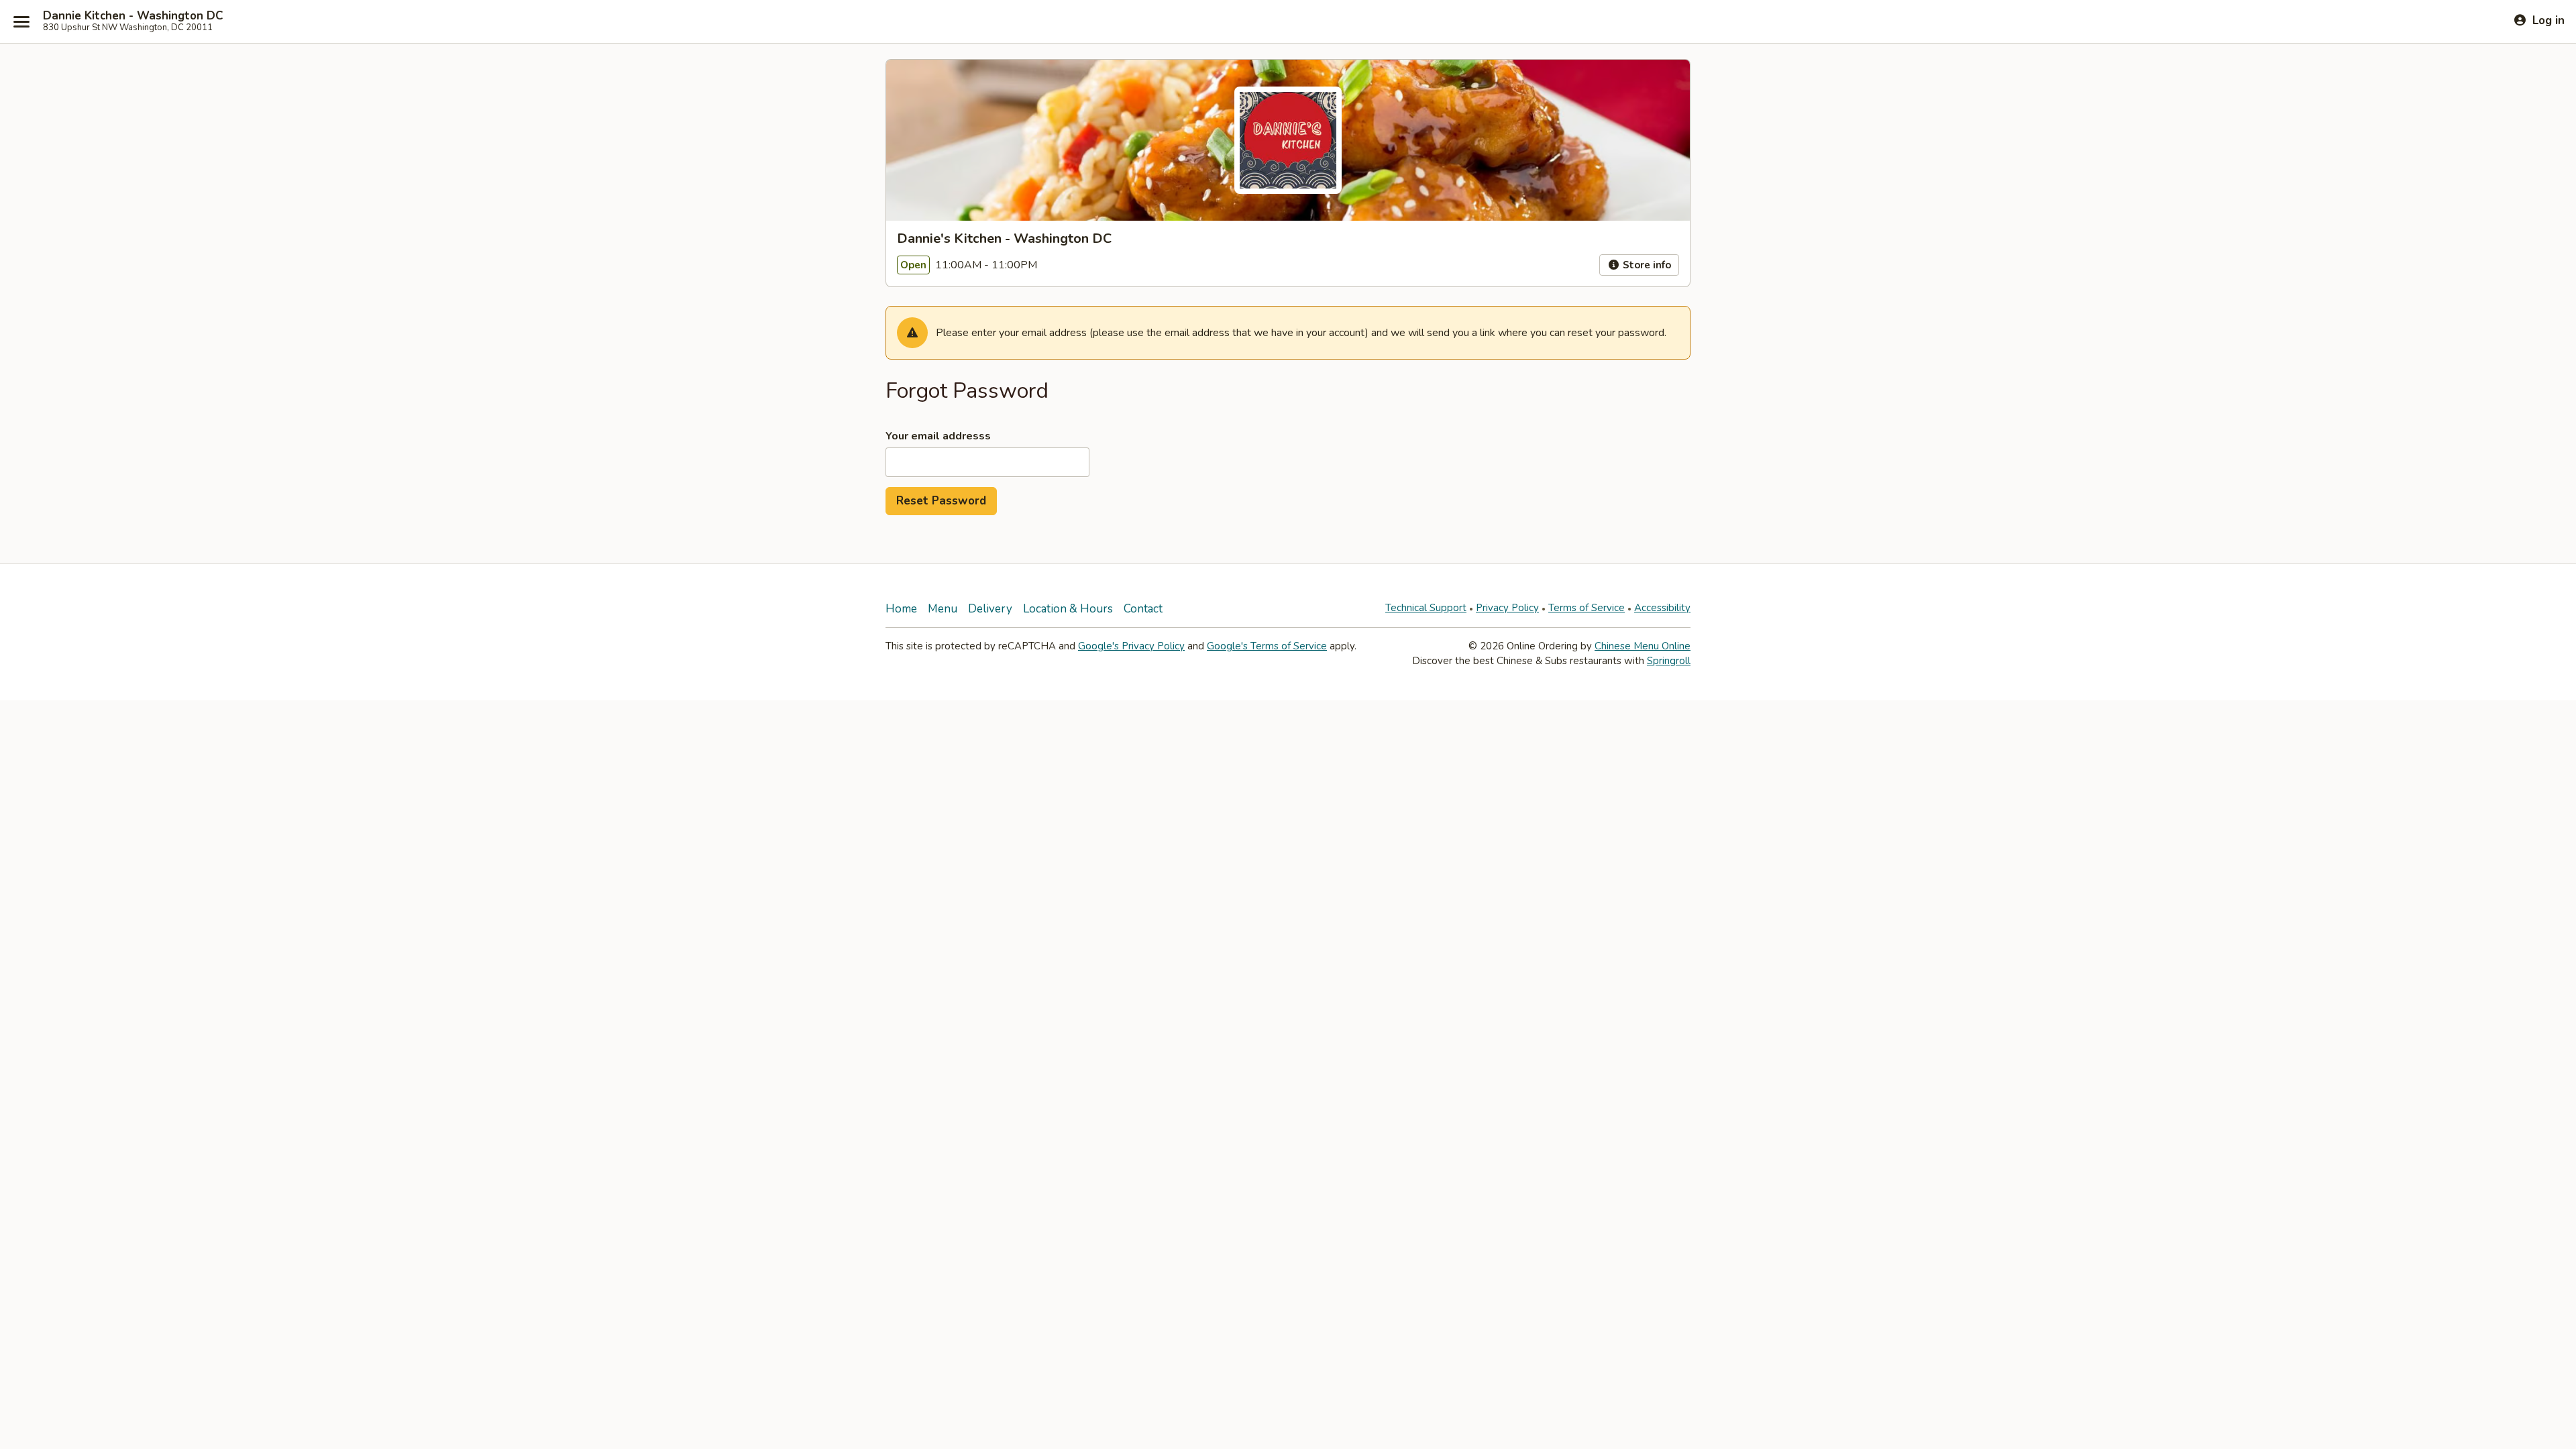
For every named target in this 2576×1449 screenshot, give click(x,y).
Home (901, 609)
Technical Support (1426, 608)
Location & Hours (1068, 609)
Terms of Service (1587, 608)
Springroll (1669, 661)
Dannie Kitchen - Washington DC (133, 16)
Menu (943, 609)
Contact (1143, 609)
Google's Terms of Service (1267, 646)
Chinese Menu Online (1643, 646)
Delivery (990, 609)
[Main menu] (21, 21)
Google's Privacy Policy (1131, 646)
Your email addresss (938, 436)
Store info (1646, 265)
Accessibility (1662, 608)
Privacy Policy (1507, 608)
